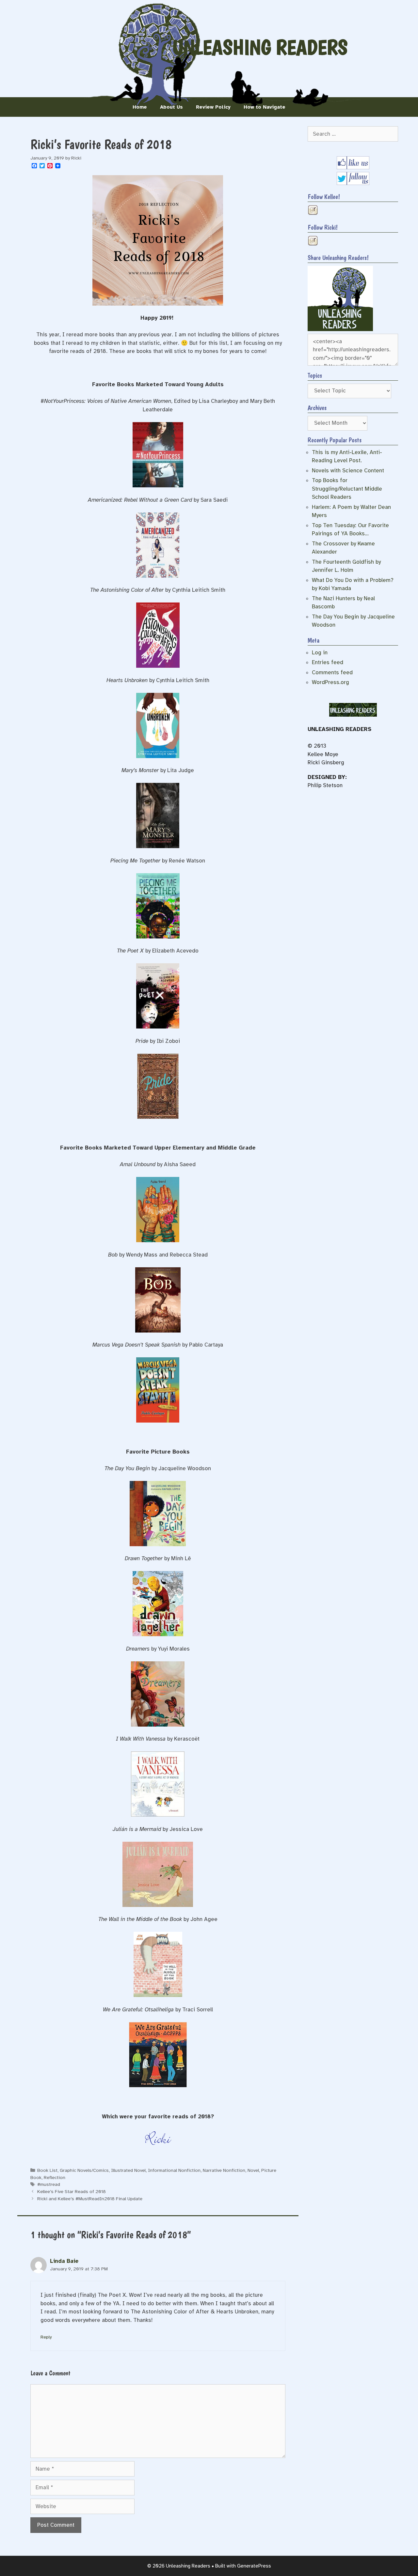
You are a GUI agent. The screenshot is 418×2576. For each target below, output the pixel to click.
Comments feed (332, 672)
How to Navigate (265, 107)
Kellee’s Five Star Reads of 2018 (72, 2191)
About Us (171, 107)
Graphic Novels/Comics (84, 2170)
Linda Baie (64, 2261)
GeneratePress (254, 2566)
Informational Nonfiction (174, 2170)
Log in (320, 653)
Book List (47, 2170)
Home (140, 107)
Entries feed (328, 662)
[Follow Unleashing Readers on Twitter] (353, 183)
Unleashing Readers (260, 47)
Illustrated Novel (128, 2170)
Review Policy (213, 107)
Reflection (55, 2177)
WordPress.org (330, 682)
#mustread (49, 2184)
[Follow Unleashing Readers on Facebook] (353, 168)
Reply (46, 2337)
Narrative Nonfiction (224, 2170)
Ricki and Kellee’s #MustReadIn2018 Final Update (90, 2199)
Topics (315, 375)
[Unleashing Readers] (340, 329)
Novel (253, 2170)
